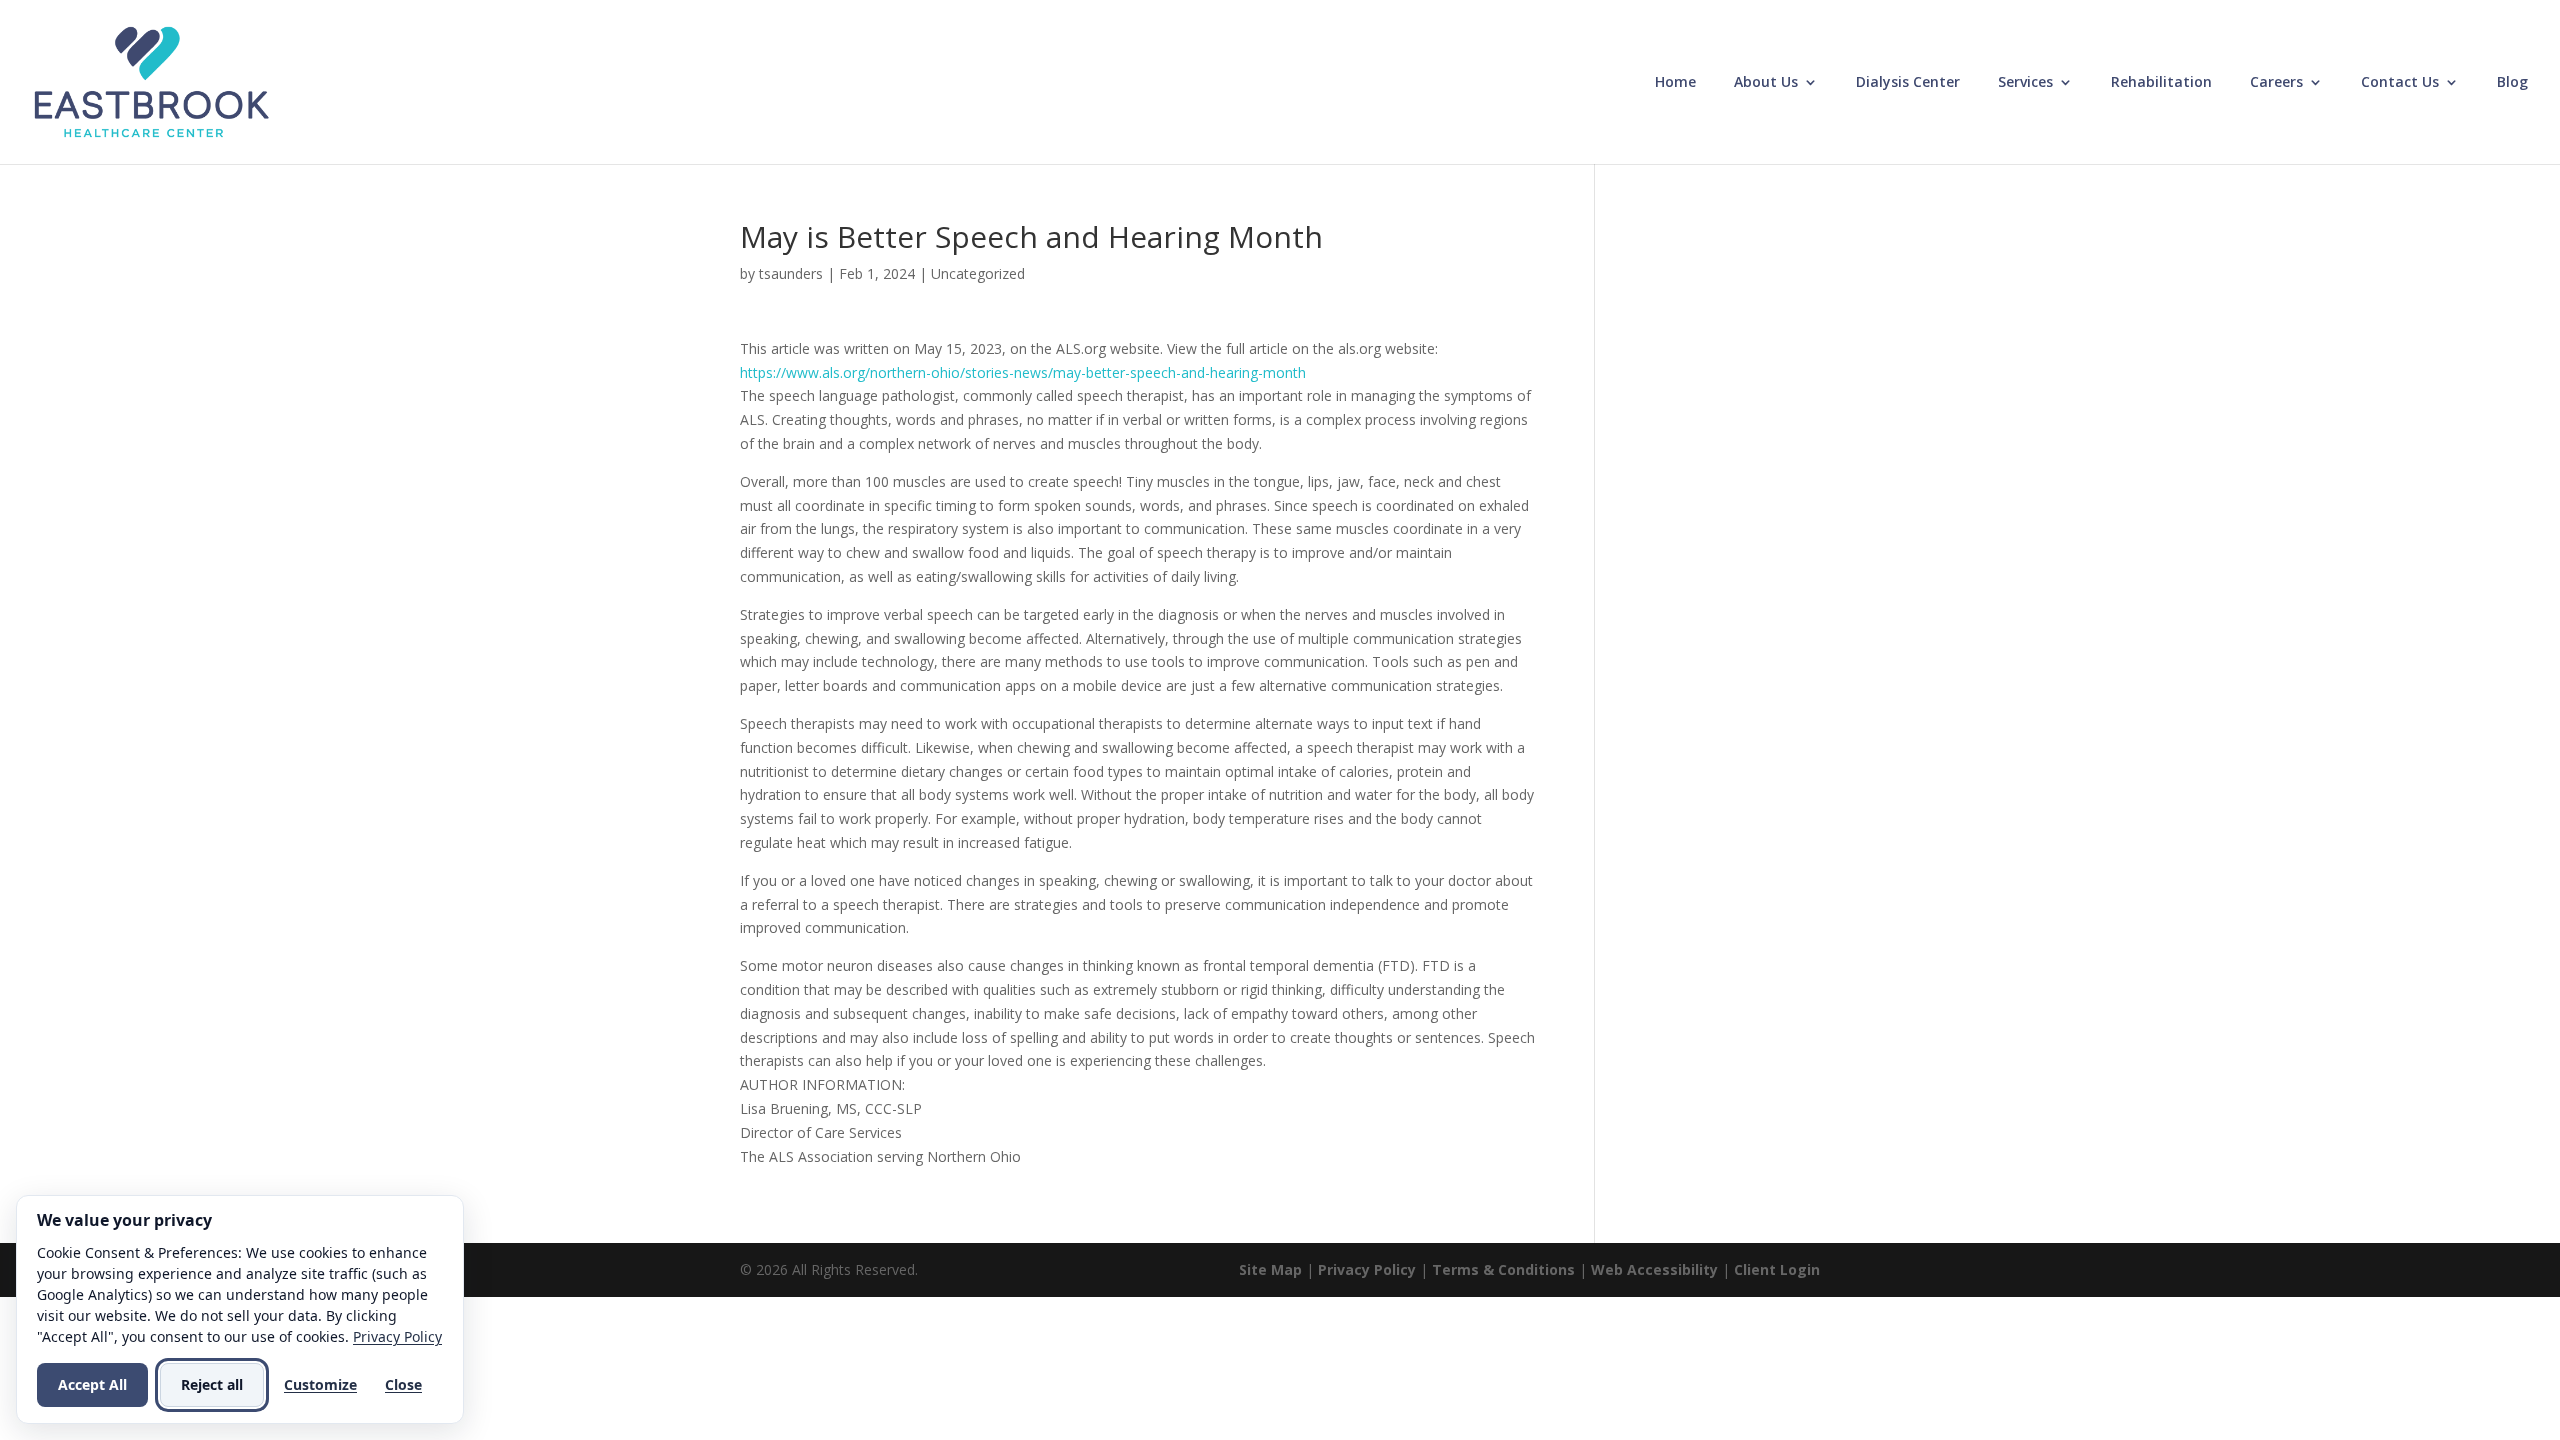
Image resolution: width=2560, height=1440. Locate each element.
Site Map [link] (1270, 1269)
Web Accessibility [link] (1654, 1269)
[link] (151, 80)
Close (403, 1384)
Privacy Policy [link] (1367, 1269)
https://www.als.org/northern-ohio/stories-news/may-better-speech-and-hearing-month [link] (1023, 372)
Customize (320, 1384)
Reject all (212, 1384)
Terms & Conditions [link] (1503, 1269)
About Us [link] (1766, 83)
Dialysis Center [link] (1908, 83)
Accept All (92, 1384)
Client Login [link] (1777, 1269)
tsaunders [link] (791, 273)
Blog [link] (2512, 83)
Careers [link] (2276, 83)
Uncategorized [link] (978, 273)
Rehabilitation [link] (2161, 83)
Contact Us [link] (2400, 83)
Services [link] (2025, 83)
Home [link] (1675, 83)
